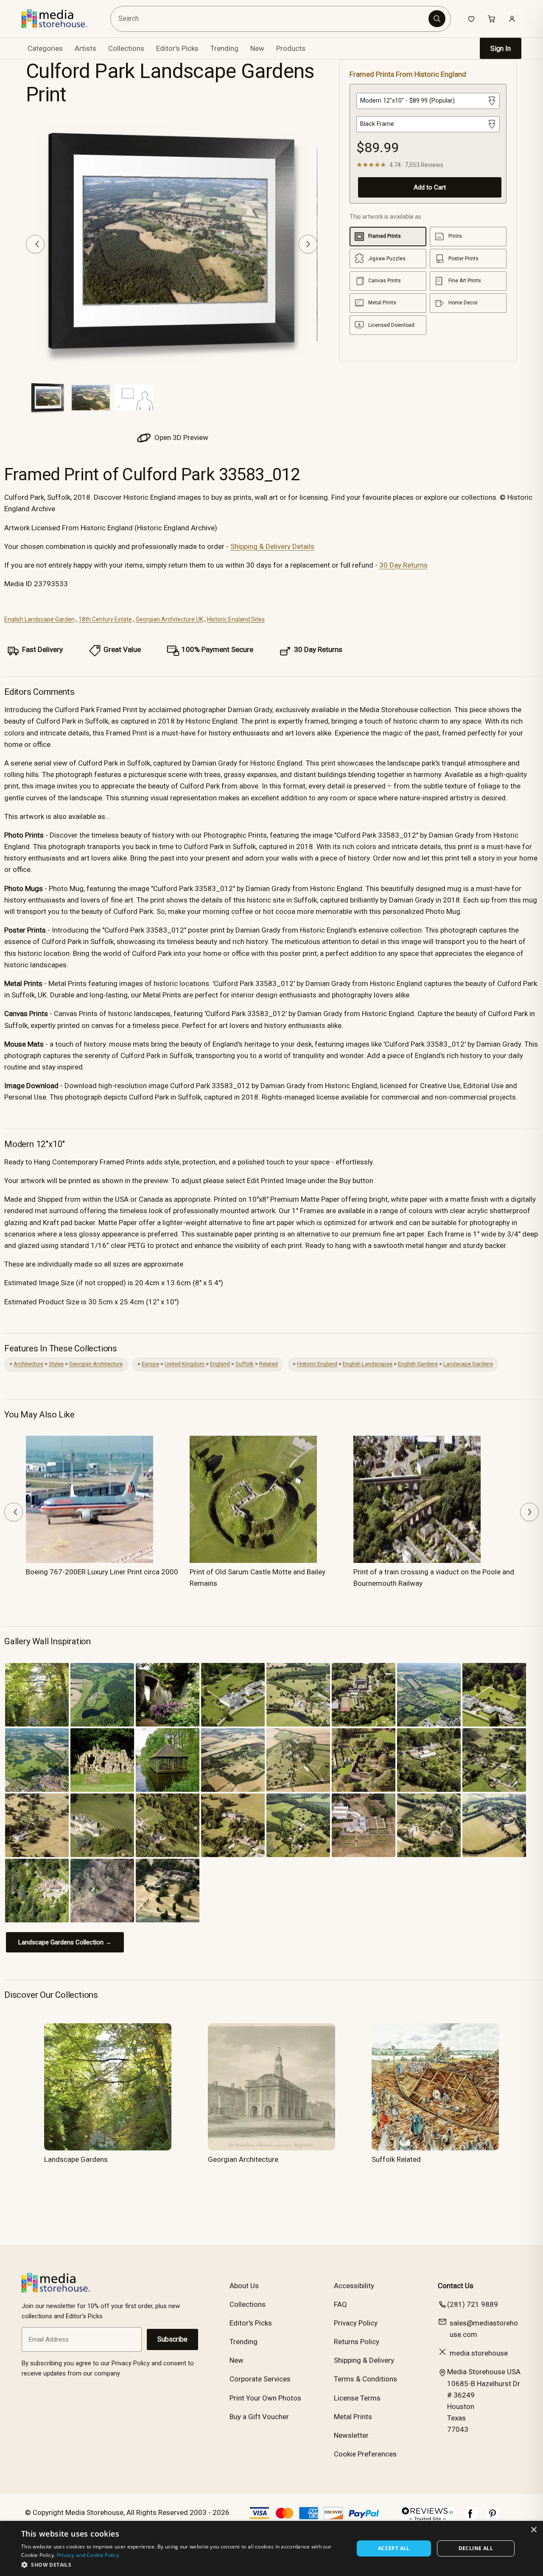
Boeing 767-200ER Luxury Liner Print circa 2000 (102, 1572)
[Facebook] (470, 2518)
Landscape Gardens (468, 1364)
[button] (183, 2565)
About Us (244, 2286)
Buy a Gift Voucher (259, 2417)
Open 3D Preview (181, 437)
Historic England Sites (236, 619)
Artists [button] (85, 48)
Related (269, 1364)
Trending (224, 48)
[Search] (437, 19)
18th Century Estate (105, 619)
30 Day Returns (403, 565)
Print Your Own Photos (265, 2398)
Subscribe (172, 2339)
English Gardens (418, 1364)
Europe (150, 1364)
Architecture (28, 1364)
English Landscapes (368, 1364)
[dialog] (271, 2548)
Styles (56, 1364)
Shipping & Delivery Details (272, 546)
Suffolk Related (396, 2159)
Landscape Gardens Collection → (65, 1942)
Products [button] (291, 48)
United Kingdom (185, 1364)
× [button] (533, 2530)
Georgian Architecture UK (169, 619)
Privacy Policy (356, 2323)
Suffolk (245, 1364)
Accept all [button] (394, 2548)
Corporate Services (260, 2379)
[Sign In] (512, 19)
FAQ (340, 2304)
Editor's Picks (177, 48)
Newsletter (351, 2435)
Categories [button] (45, 48)
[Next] (308, 244)
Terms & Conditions (365, 2379)
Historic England (317, 1364)
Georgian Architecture (96, 1364)
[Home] (60, 19)
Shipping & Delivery (364, 2360)
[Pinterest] (493, 2518)
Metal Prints (353, 2417)
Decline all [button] (476, 2548)
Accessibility (354, 2286)
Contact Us (456, 2286)
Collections (126, 48)
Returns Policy (357, 2342)
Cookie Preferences (365, 2454)
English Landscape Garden (39, 619)
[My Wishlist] (471, 19)
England (220, 1364)
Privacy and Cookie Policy (88, 2555)
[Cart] (492, 19)
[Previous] (35, 244)
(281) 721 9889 (473, 2304)
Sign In (501, 49)
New (257, 48)
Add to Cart (430, 187)
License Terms (357, 2398)
